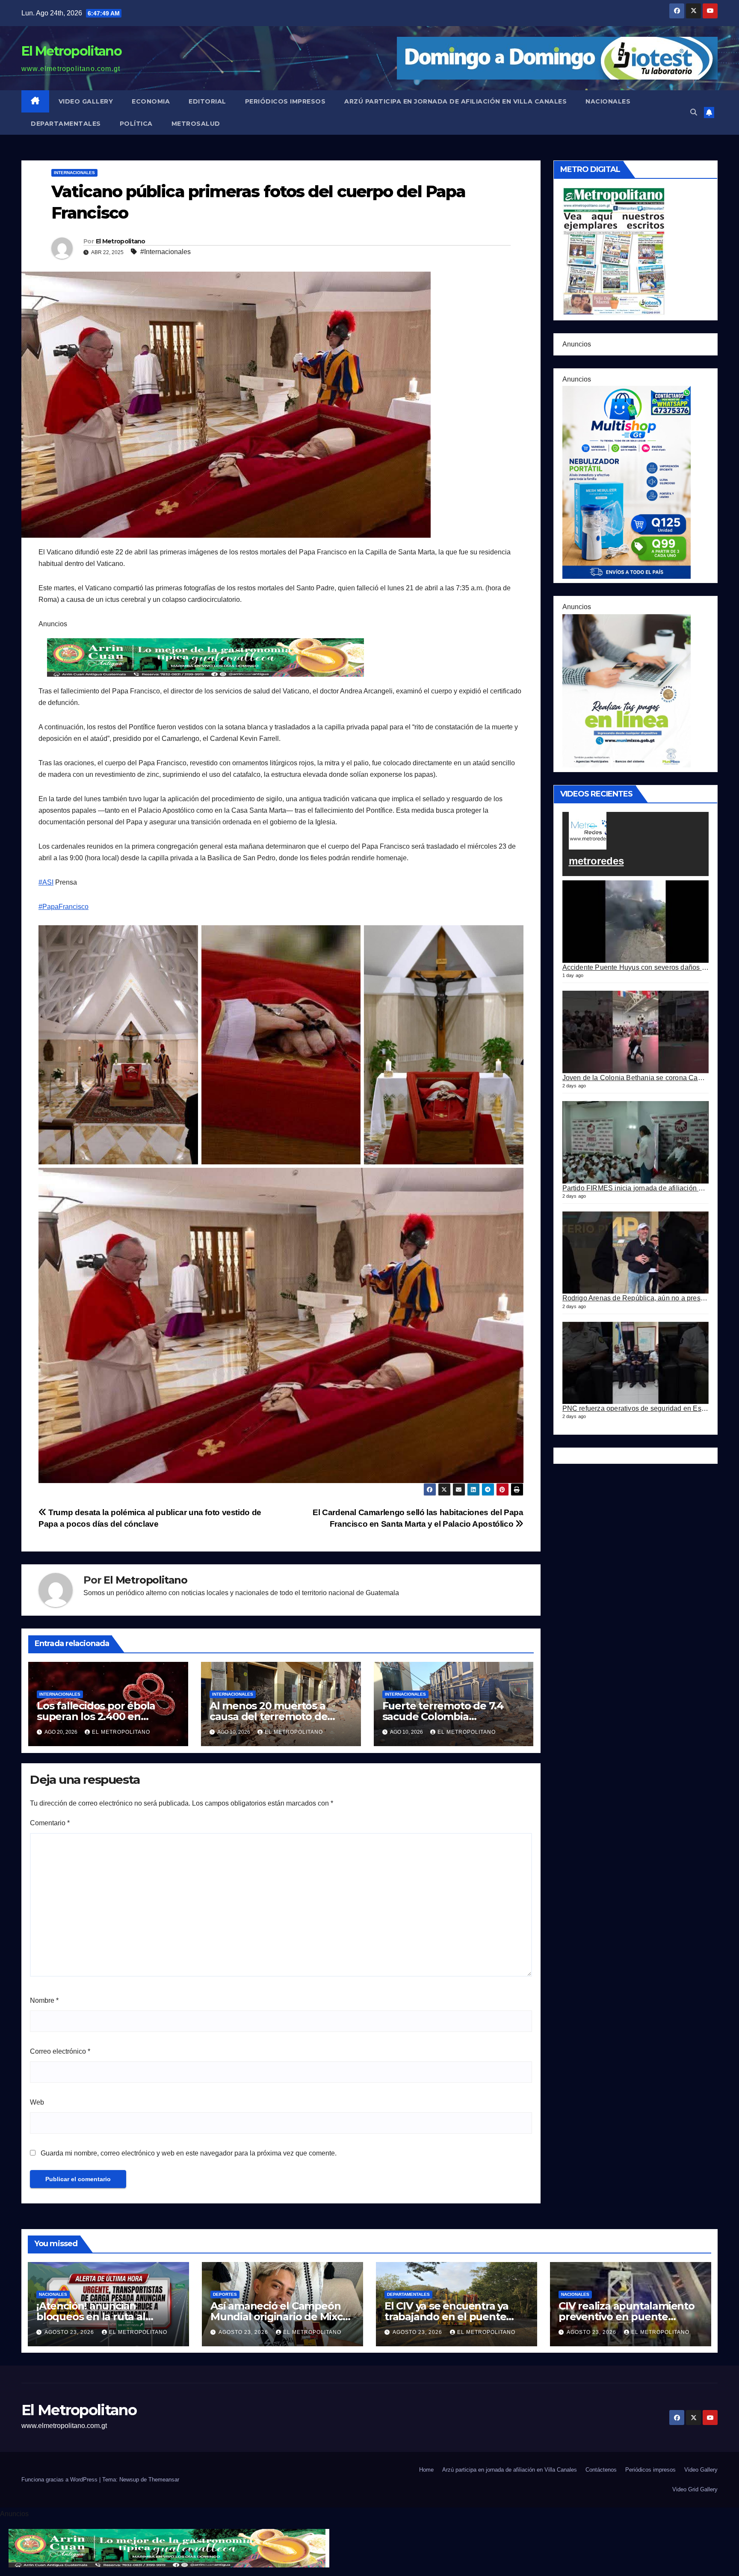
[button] (694, 112)
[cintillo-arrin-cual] (207, 657)
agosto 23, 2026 (70, 2332)
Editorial (207, 101)
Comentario (50, 1823)
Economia (151, 101)
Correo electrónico (60, 2051)
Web (37, 2102)
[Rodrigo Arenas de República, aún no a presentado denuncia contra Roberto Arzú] (636, 1253)
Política (136, 124)
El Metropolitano (71, 51)
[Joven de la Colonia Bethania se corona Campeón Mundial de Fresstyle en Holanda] (636, 1032)
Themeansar (164, 2480)
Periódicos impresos (285, 101)
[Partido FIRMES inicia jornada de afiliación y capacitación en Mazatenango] (636, 1142)
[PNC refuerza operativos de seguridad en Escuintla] (636, 1363)
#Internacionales (166, 252)
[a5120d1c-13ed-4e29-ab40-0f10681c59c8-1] (627, 690)
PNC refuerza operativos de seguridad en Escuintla (642, 1408)
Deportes (225, 2294)
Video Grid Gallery (695, 2489)
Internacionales (74, 173)
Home (426, 2470)
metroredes (596, 861)
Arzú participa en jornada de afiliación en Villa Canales (455, 101)
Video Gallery (86, 101)
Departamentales (66, 124)
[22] (627, 482)
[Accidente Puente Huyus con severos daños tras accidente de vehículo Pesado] (636, 922)
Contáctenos (601, 2470)
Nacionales (608, 101)
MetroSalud (196, 124)
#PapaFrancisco (64, 907)
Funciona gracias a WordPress (60, 2480)
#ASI (46, 882)
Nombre (44, 2000)
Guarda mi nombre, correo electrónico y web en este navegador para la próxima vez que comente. (189, 2153)
